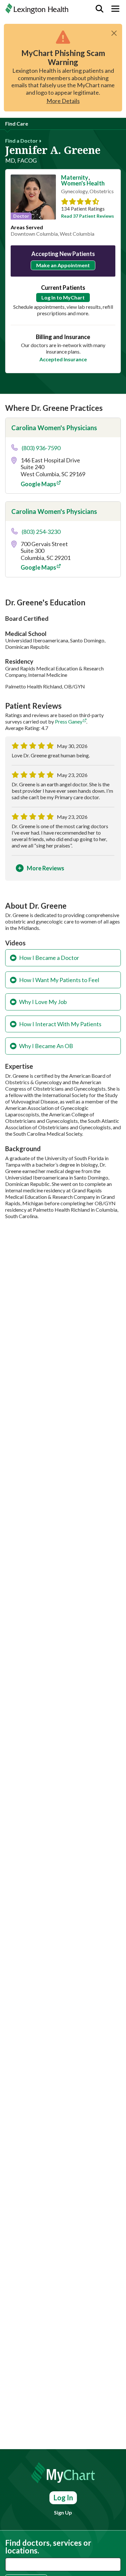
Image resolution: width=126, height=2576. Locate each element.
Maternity (75, 177)
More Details (63, 101)
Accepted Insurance (63, 359)
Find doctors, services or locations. (48, 2547)
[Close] (114, 33)
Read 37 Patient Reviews (88, 216)
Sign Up (63, 2512)
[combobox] (63, 2564)
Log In (63, 2498)
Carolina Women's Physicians (54, 428)
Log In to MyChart (63, 297)
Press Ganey (69, 721)
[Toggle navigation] (115, 9)
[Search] (100, 9)
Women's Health (83, 183)
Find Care (17, 123)
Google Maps (38, 484)
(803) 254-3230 (41, 532)
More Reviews (46, 868)
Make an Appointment (63, 265)
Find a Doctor (21, 141)
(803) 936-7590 (41, 448)
